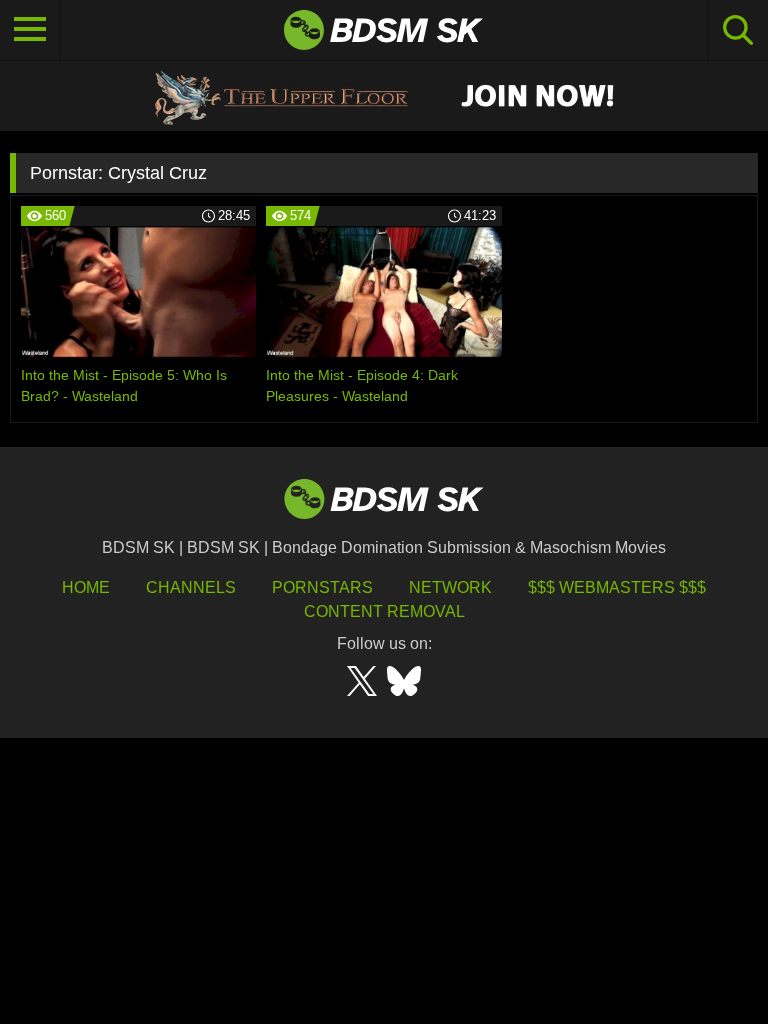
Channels (191, 587)
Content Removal (384, 611)
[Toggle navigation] (30, 30)
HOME (86, 587)
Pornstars (322, 587)
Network (450, 587)
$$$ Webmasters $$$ (617, 587)
